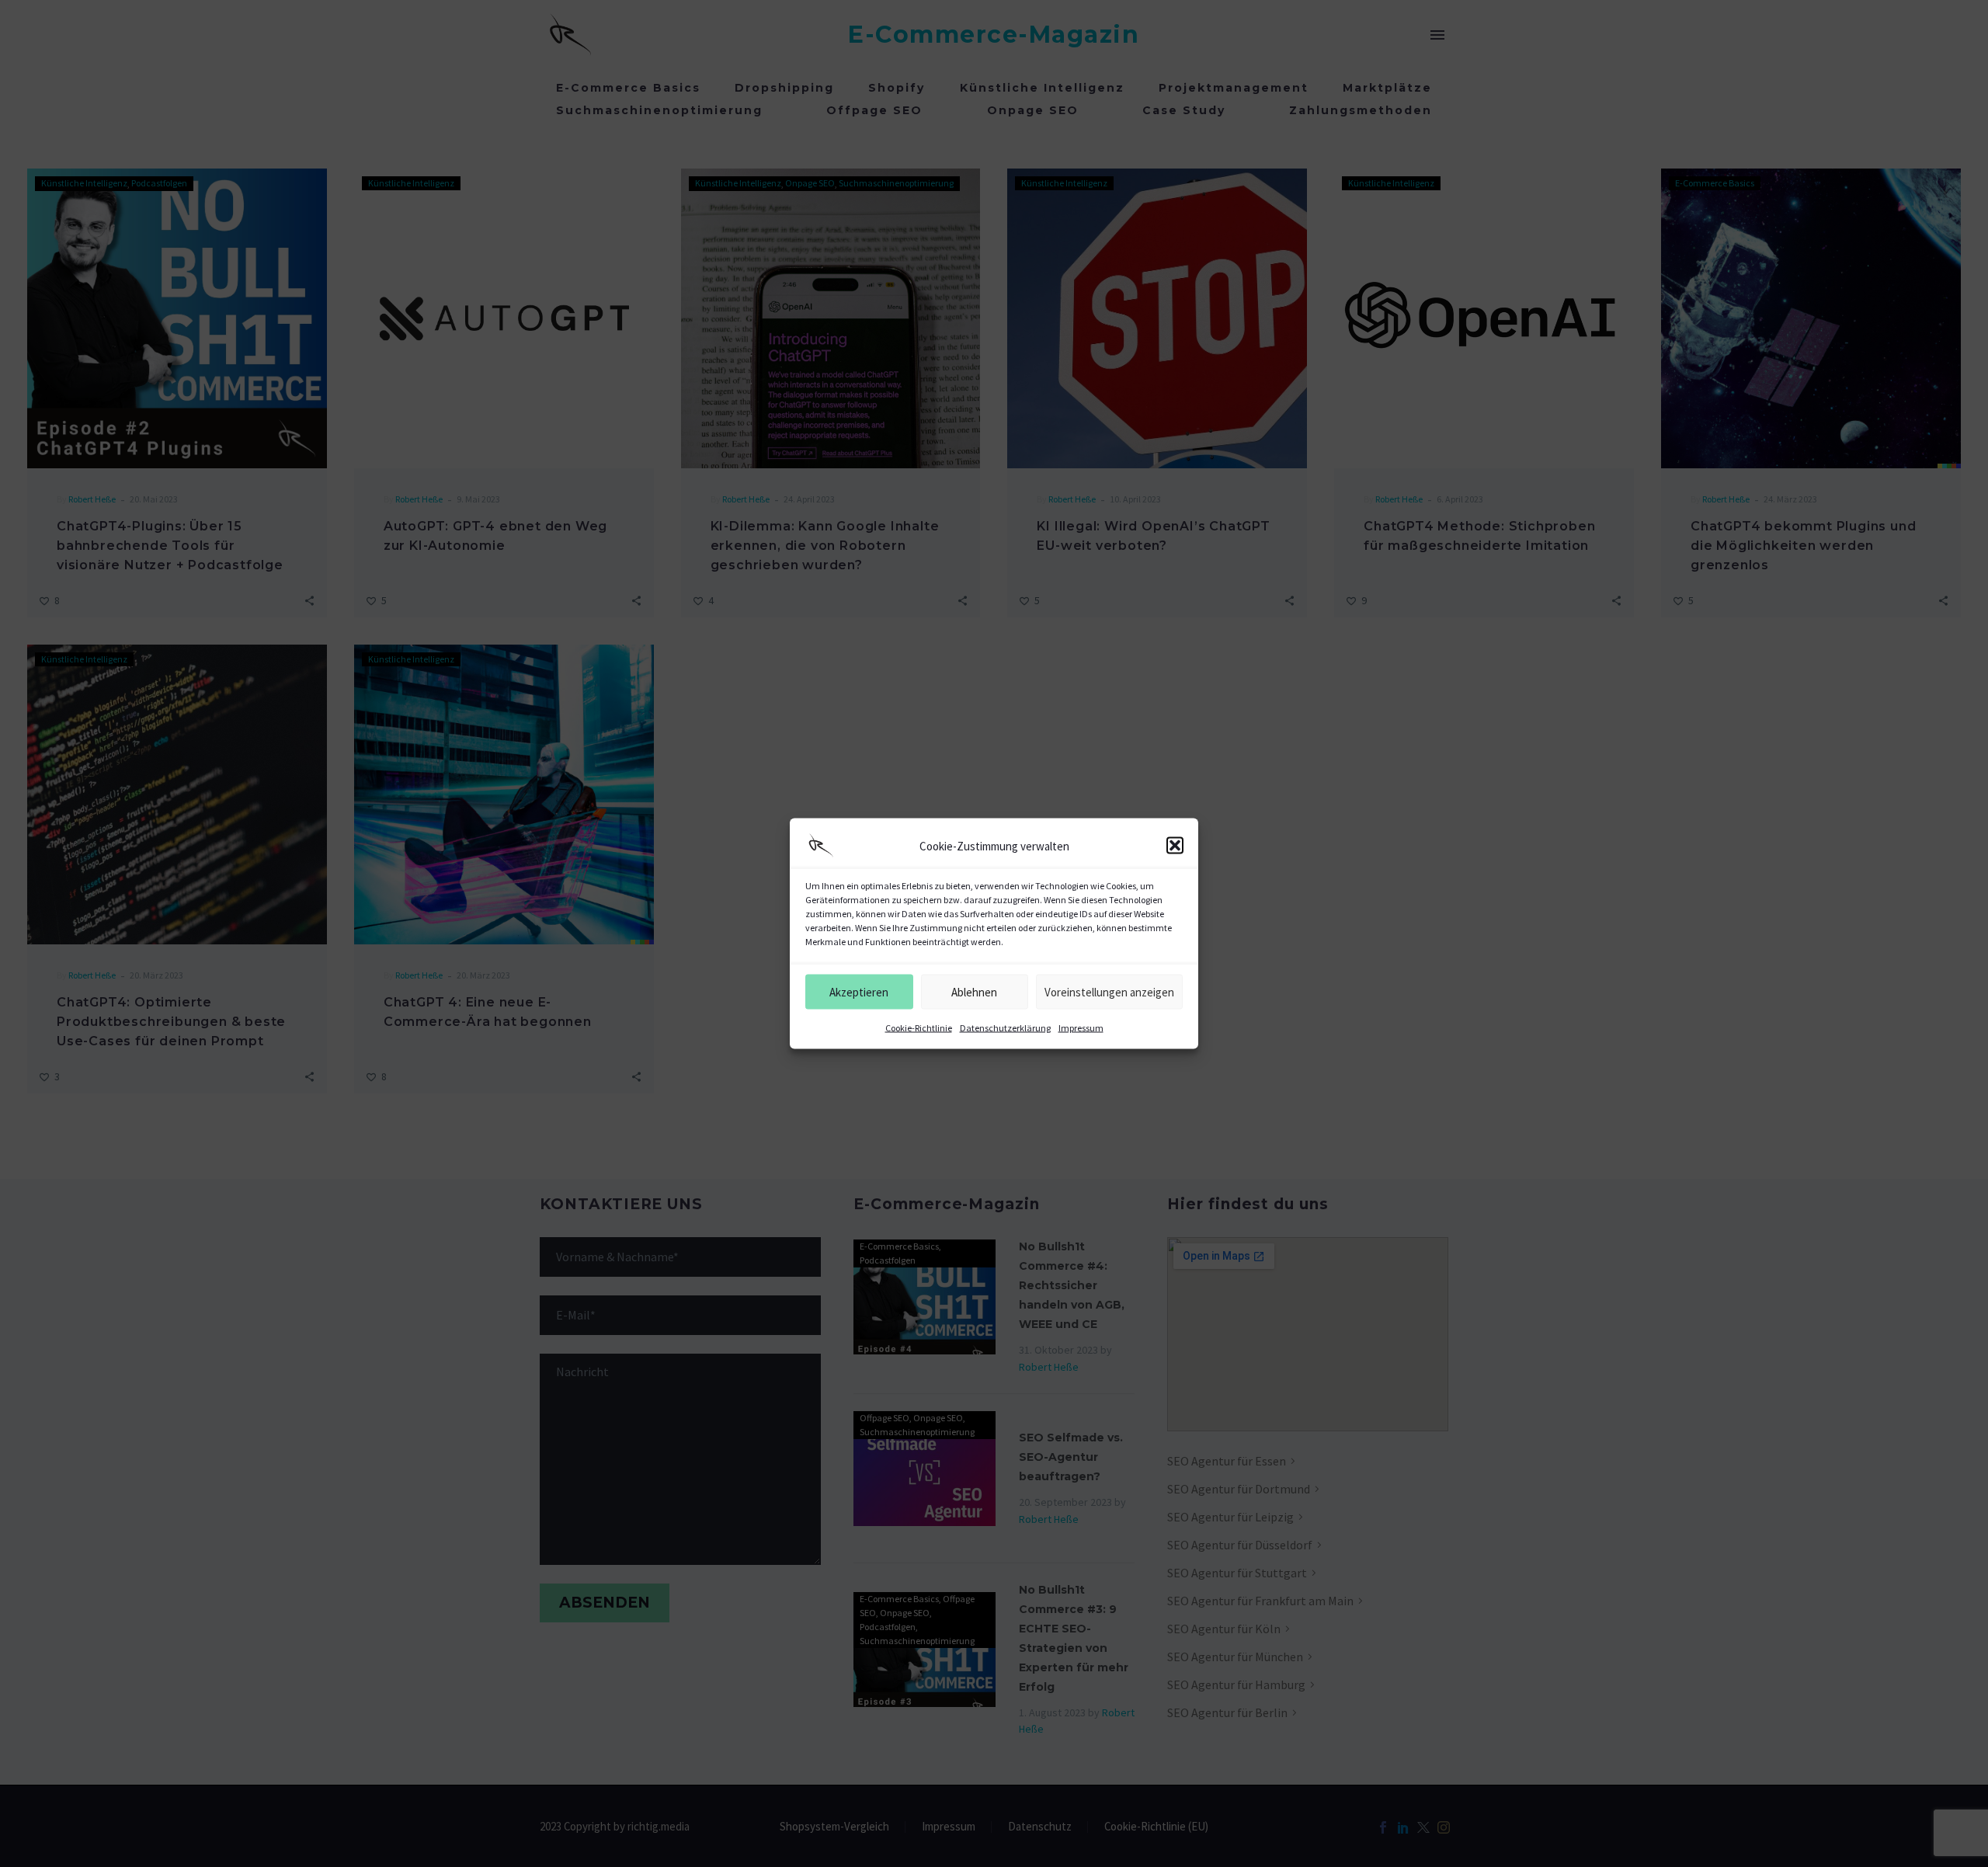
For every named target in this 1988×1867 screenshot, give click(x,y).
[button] (1175, 846)
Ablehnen (974, 991)
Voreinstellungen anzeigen (1109, 991)
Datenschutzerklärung (1005, 1028)
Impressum (1081, 1028)
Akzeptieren (859, 991)
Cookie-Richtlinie (919, 1028)
